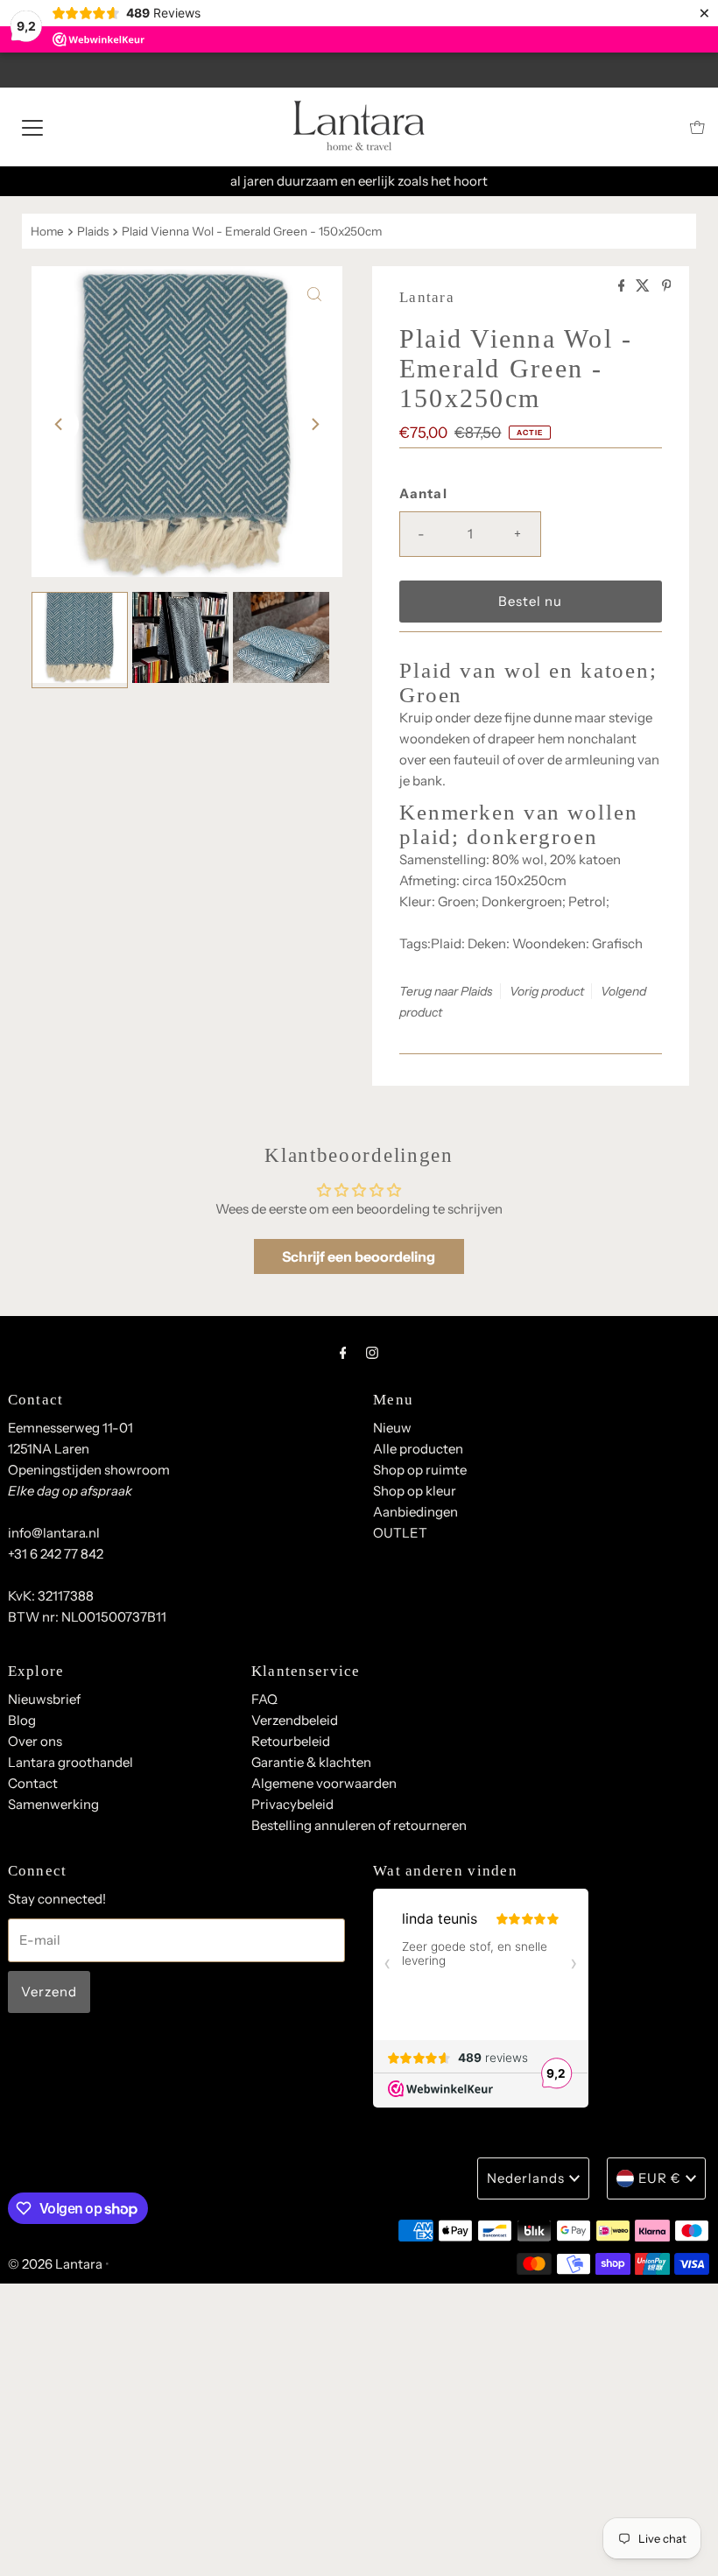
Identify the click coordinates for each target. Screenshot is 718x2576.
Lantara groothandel (70, 1762)
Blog (22, 1720)
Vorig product (547, 991)
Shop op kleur (415, 1491)
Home (47, 231)
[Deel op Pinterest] (667, 286)
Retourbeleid (291, 1741)
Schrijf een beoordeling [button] (359, 1256)
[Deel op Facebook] (623, 286)
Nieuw (392, 1428)
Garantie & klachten (311, 1762)
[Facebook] (343, 1353)
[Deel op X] (644, 286)
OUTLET (400, 1533)
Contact (33, 1783)
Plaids (93, 231)
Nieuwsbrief (44, 1699)
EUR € (660, 2178)
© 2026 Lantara (55, 2264)
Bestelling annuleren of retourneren (359, 1825)
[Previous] (60, 425)
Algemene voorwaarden (324, 1783)
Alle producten (418, 1449)
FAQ (264, 1699)
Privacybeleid (292, 1804)
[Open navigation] (32, 127)
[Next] (314, 425)
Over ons (35, 1741)
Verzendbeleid (295, 1720)
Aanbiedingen (415, 1512)
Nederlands (526, 2178)
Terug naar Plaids (446, 991)
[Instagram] (372, 1353)
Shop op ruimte (420, 1470)
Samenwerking (53, 1804)
